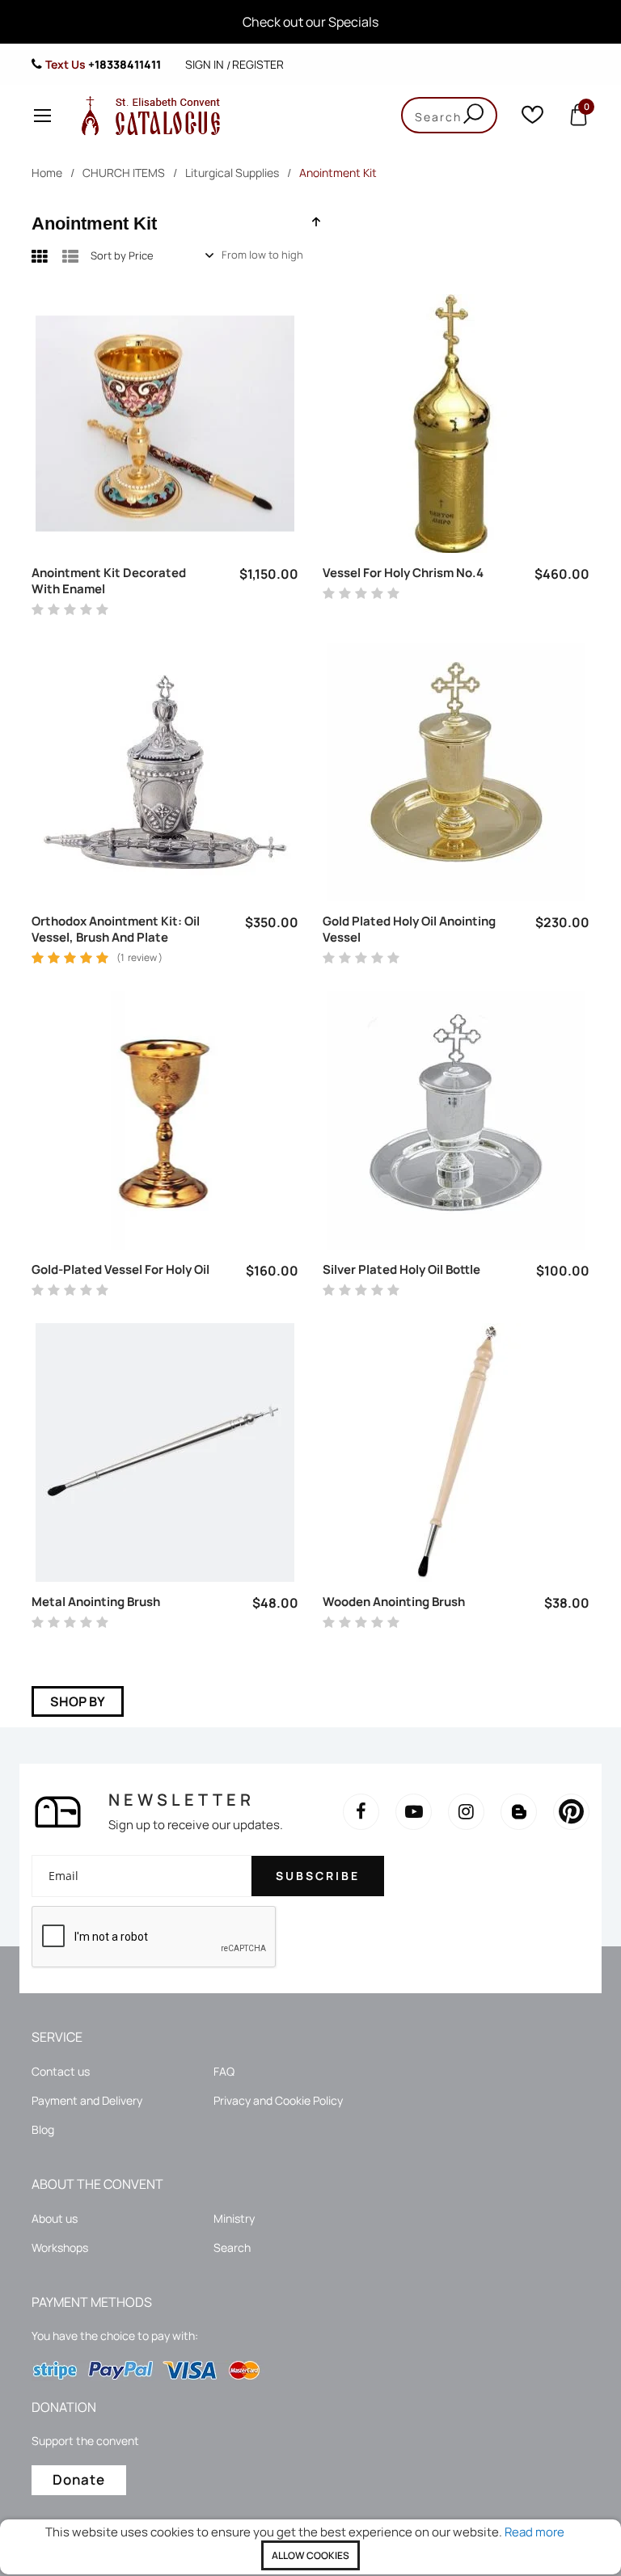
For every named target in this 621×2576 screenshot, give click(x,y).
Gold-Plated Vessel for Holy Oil (120, 1270)
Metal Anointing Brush (96, 1602)
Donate (79, 2479)
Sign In (205, 64)
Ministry (234, 2218)
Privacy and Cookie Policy (278, 2100)
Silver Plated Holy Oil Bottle (401, 1270)
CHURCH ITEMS (124, 173)
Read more (534, 2532)
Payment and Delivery (87, 2100)
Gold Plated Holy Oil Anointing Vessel (409, 930)
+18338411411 (125, 64)
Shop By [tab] (78, 1701)
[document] (310, 2547)
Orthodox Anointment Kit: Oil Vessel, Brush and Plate (116, 930)
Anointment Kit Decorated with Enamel (109, 581)
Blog (43, 2129)
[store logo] (147, 115)
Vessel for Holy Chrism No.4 (403, 573)
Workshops (60, 2247)
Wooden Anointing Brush (394, 1602)
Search (232, 2247)
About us (55, 2218)
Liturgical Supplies (232, 173)
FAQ (224, 2071)
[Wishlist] (532, 118)
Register (258, 64)
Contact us (61, 2071)
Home (47, 173)
